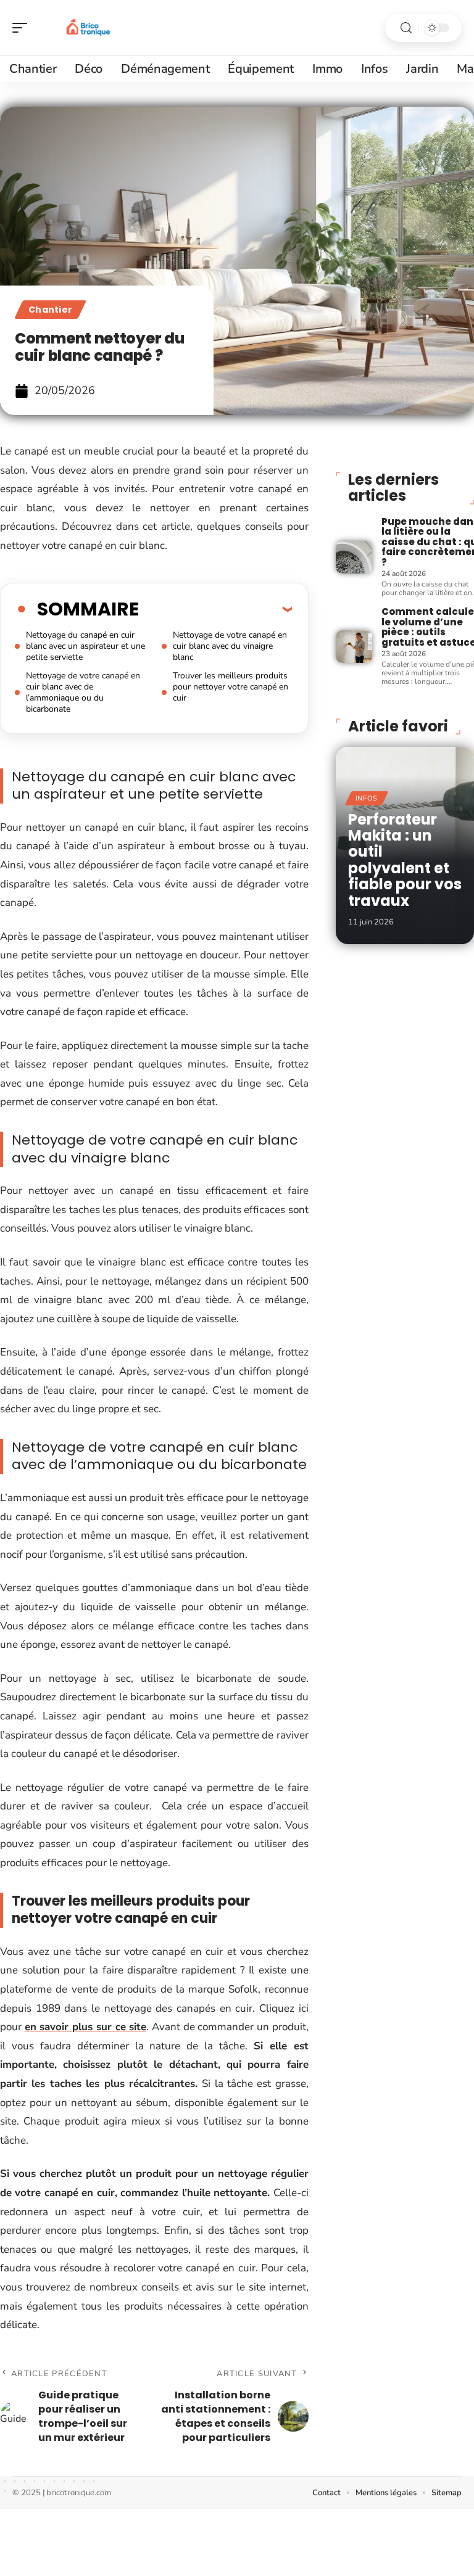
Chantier (50, 310)
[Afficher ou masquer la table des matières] (215, 609)
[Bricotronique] (89, 28)
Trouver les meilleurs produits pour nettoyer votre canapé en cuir (231, 687)
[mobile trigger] (23, 28)
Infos (367, 798)
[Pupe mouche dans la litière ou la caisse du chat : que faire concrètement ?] (354, 557)
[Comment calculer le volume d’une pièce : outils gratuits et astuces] (354, 647)
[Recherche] (406, 28)
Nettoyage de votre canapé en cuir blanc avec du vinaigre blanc (230, 646)
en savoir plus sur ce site (86, 2027)
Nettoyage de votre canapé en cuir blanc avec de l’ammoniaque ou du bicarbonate (83, 692)
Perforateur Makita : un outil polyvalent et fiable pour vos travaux (405, 860)
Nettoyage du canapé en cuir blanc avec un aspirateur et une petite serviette (85, 646)
